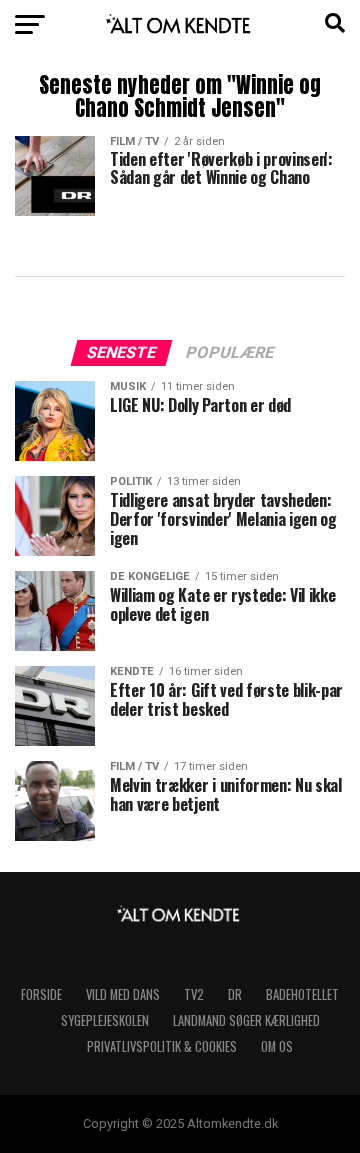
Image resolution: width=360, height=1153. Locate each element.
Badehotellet (302, 994)
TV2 (194, 994)
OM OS (277, 1046)
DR (235, 994)
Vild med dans (123, 994)
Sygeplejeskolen (105, 1020)
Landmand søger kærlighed (246, 1020)
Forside (41, 994)
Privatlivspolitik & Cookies (162, 1046)
